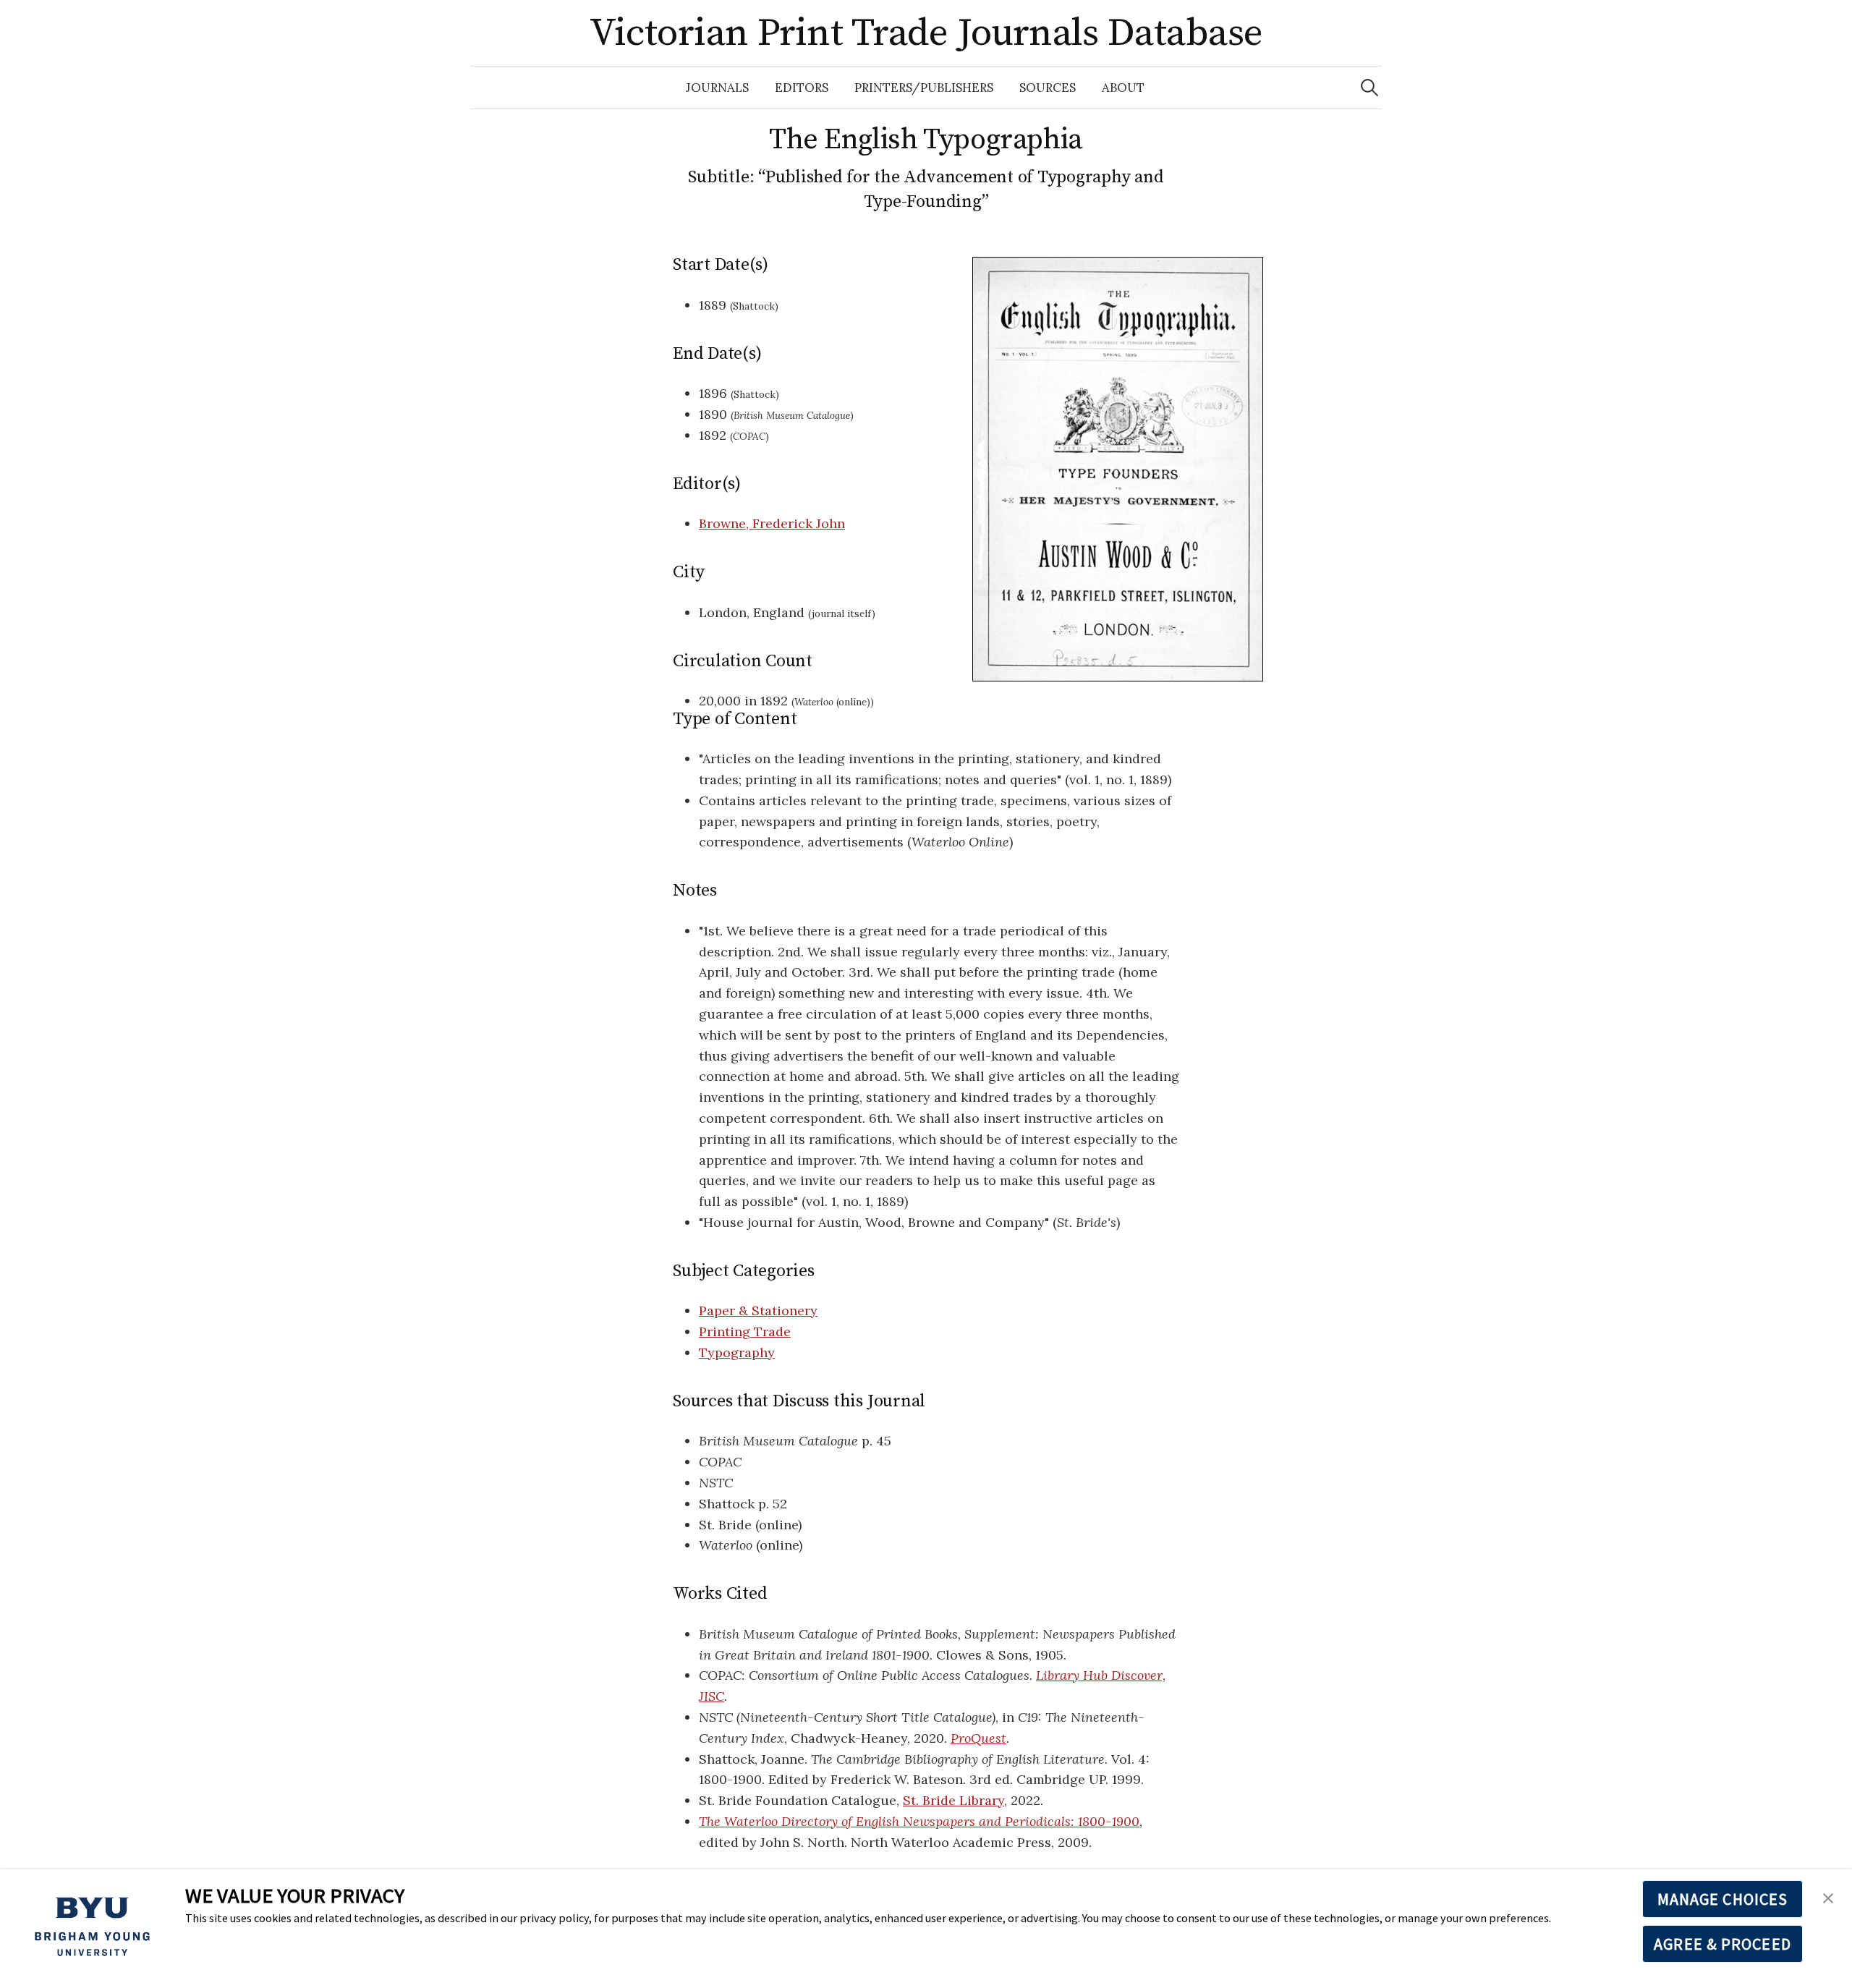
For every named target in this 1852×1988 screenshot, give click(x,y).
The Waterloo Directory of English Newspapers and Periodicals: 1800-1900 (919, 1821)
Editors (802, 88)
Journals (717, 88)
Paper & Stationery (758, 1311)
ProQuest (978, 1738)
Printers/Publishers (924, 88)
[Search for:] (1369, 88)
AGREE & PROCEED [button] (1723, 1944)
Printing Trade (745, 1331)
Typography (737, 1352)
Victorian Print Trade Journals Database (926, 33)
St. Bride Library (953, 1800)
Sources (1048, 88)
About (1123, 88)
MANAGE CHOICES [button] (1723, 1899)
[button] (1828, 1896)
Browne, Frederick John (772, 523)
